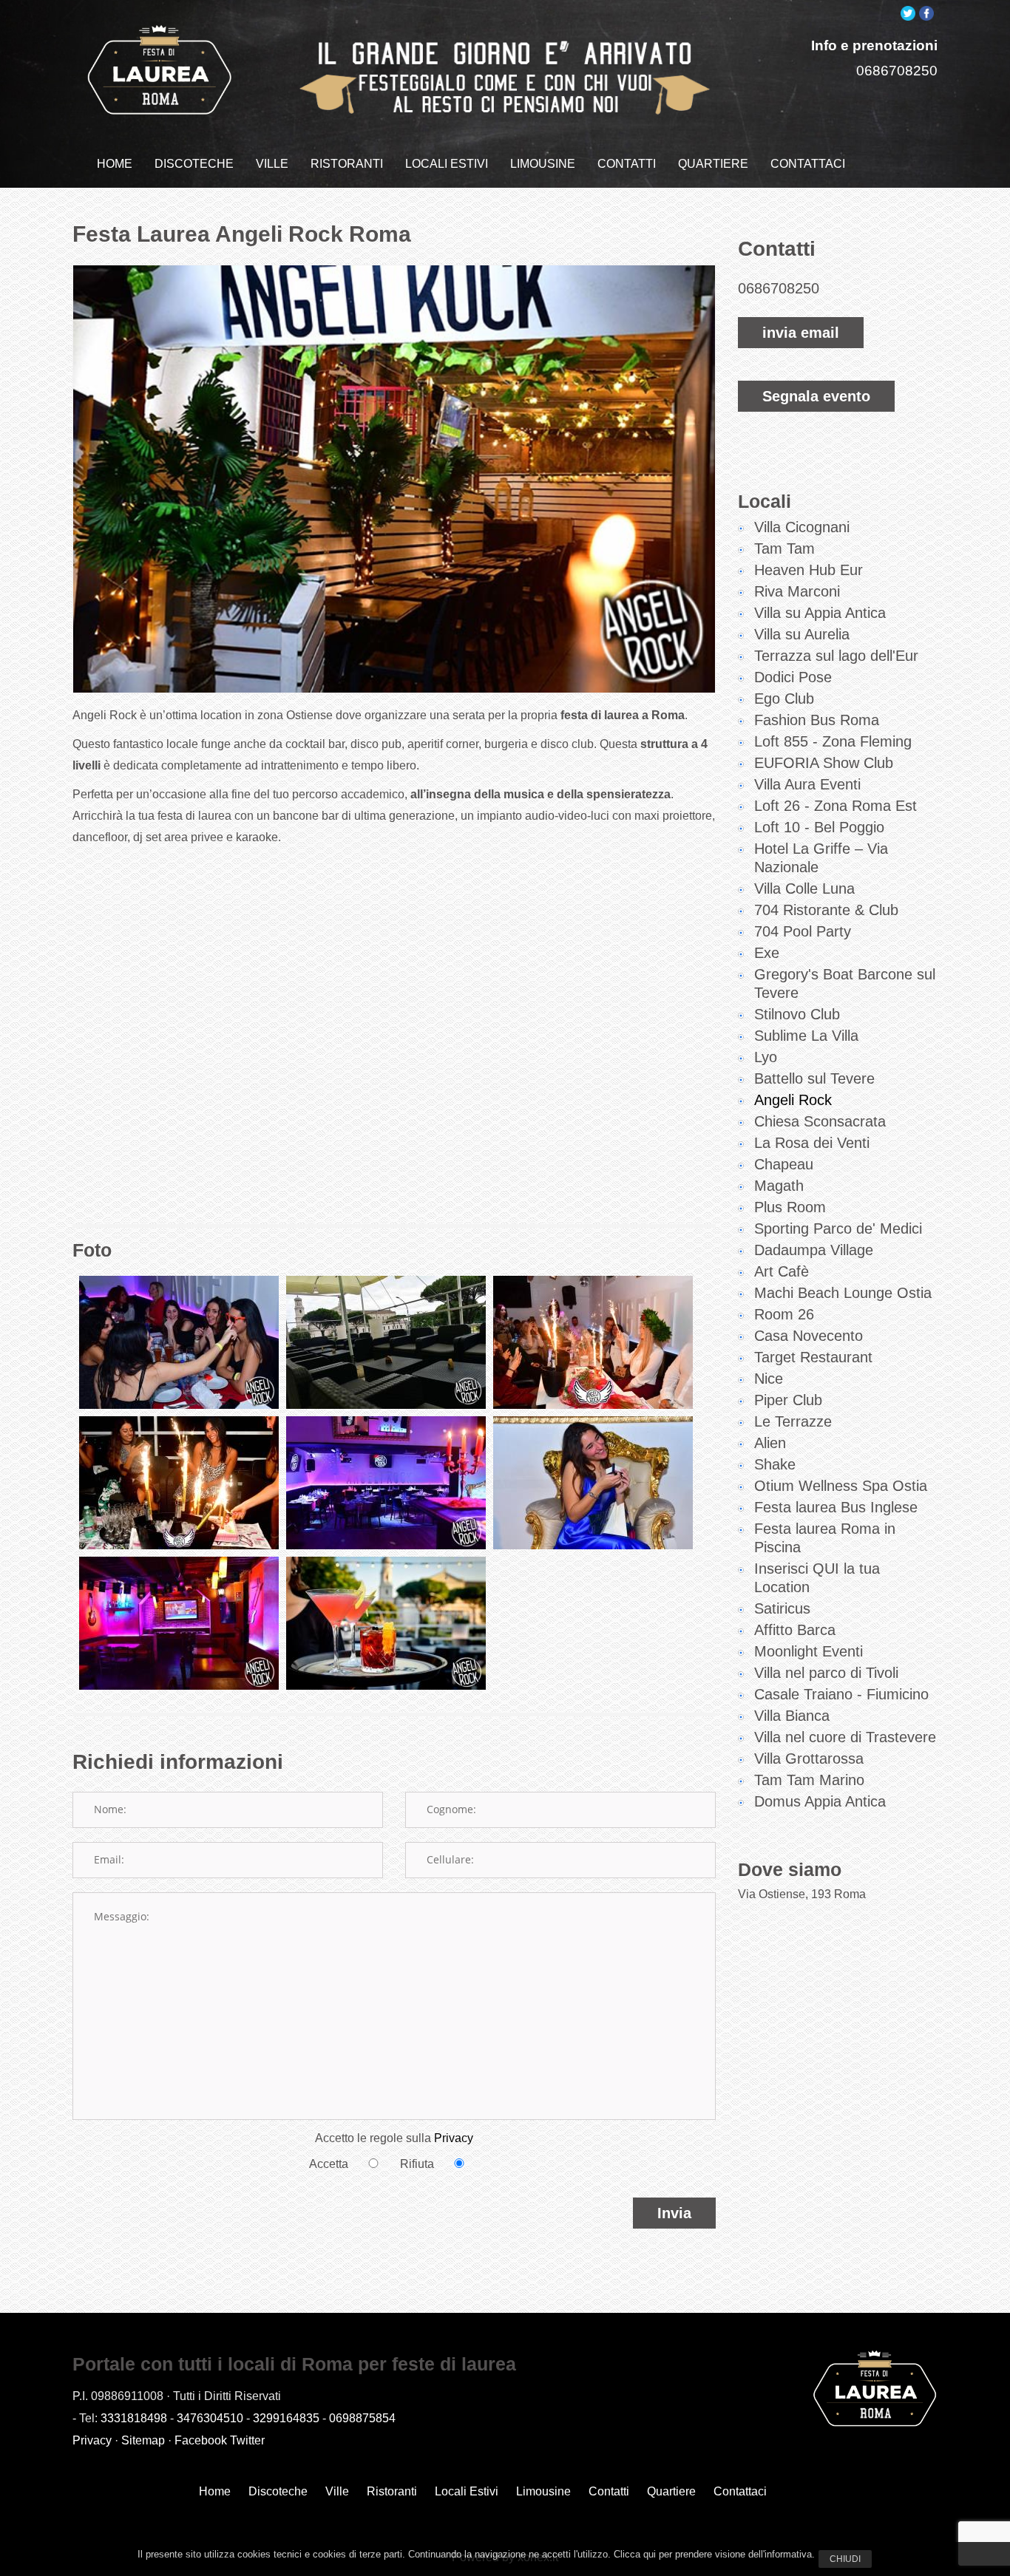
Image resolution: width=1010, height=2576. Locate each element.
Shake (775, 1464)
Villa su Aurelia (802, 634)
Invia (674, 2213)
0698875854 (362, 2418)
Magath (779, 1186)
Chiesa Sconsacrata (820, 1121)
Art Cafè (782, 1271)
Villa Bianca (792, 1716)
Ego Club (784, 699)
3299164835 (286, 2418)
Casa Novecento (809, 1336)
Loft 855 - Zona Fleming (833, 741)
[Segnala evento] (816, 368)
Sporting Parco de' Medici (838, 1228)
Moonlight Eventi (809, 1651)
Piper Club (788, 1400)
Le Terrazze (793, 1421)
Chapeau (784, 1164)
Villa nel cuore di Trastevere (845, 1737)
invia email (801, 333)
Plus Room (790, 1207)
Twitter (247, 2440)
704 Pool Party (803, 931)
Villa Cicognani (802, 527)
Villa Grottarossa (809, 1758)
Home (215, 2491)
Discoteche (278, 2491)
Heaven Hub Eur (809, 570)
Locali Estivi (467, 2491)
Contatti (609, 2491)
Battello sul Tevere (814, 1078)
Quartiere (671, 2491)
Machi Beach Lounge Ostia (843, 1293)
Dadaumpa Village (814, 1250)
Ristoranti (392, 2491)
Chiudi (845, 2559)
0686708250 (897, 71)
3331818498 (134, 2418)
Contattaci (740, 2491)
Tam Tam (784, 548)
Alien (770, 1443)
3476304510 (210, 2418)
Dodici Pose (793, 677)
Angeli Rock (793, 1100)
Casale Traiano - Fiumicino (841, 1694)
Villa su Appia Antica (820, 613)
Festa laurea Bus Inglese (836, 1507)
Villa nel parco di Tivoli (826, 1673)
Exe (767, 953)
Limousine (543, 2491)
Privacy (454, 2138)
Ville (337, 2491)
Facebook (201, 2440)
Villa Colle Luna (804, 888)
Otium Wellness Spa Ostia (841, 1486)
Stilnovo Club (797, 1014)
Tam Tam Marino (809, 1780)
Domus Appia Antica (820, 1801)
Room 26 (784, 1314)
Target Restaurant (813, 1357)
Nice (769, 1379)
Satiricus (782, 1608)
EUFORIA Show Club (824, 763)
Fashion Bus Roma (817, 720)
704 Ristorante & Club (826, 910)
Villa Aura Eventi (807, 784)
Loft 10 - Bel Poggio (819, 827)
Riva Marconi (797, 591)
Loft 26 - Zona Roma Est (836, 806)
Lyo (766, 1057)
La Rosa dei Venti (812, 1143)
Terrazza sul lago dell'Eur (836, 656)
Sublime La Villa (806, 1036)
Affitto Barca (795, 1630)
